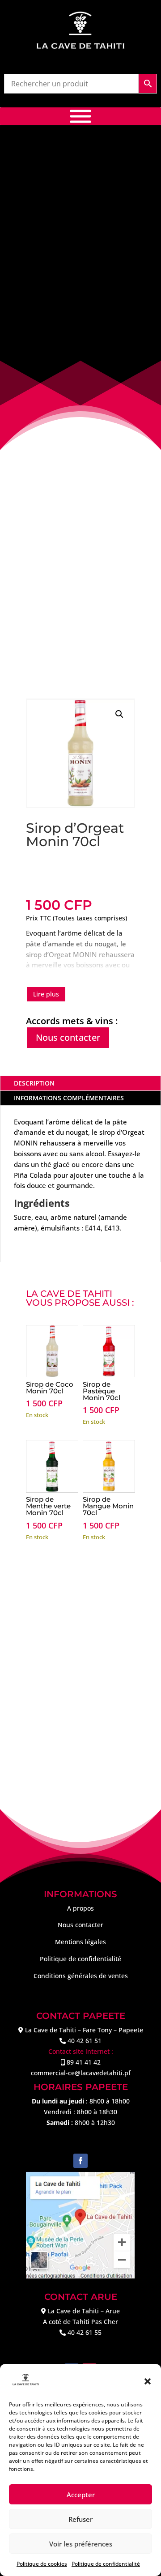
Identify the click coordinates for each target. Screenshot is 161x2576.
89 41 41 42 (84, 2062)
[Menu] (80, 117)
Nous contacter (68, 1037)
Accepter (81, 2495)
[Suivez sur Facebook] (80, 2161)
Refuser (80, 2519)
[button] (148, 2381)
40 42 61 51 (85, 2041)
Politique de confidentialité (106, 2564)
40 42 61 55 (85, 2332)
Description (34, 1083)
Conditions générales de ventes (81, 1976)
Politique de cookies (42, 2564)
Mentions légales (80, 1942)
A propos (80, 1908)
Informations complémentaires (69, 1098)
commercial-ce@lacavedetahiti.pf (81, 2073)
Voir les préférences (81, 2544)
